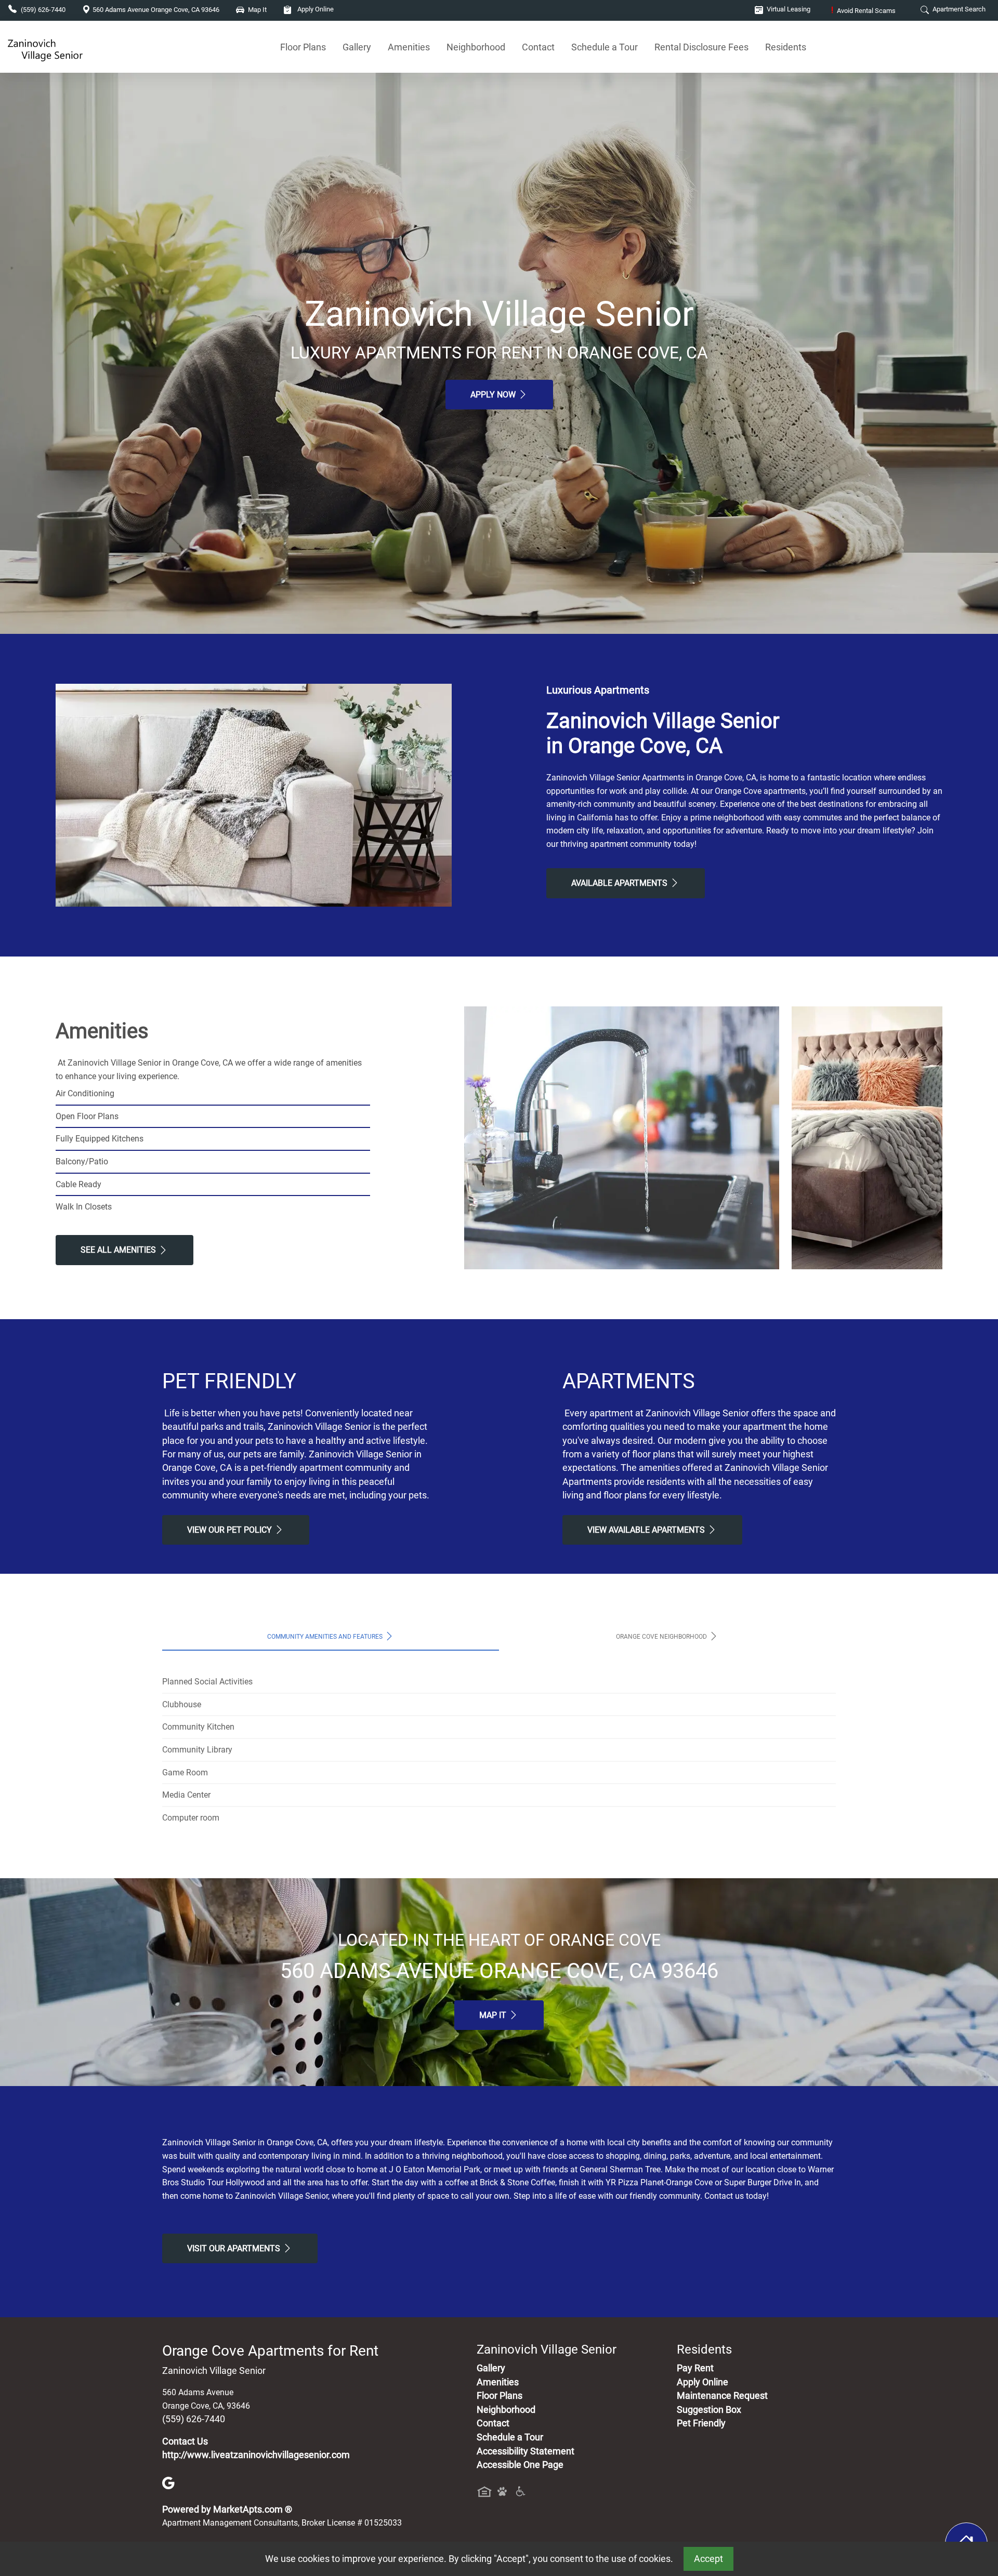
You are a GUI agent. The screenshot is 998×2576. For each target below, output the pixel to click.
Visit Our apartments (235, 2248)
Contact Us (185, 2441)
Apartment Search (958, 9)
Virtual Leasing (788, 9)
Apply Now (494, 395)
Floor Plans (303, 47)
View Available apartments (647, 1530)
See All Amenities (119, 1250)
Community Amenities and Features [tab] (326, 1637)
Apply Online (315, 9)
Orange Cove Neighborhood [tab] (662, 1637)
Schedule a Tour (605, 47)
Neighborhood (476, 47)
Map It (494, 2015)
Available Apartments (620, 883)
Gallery (357, 47)
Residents (786, 47)
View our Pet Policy (231, 1530)
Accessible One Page (520, 2465)
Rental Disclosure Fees (701, 47)
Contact (538, 47)
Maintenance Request (722, 2396)
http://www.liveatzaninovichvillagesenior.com (256, 2455)
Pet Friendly (701, 2423)
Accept (708, 2559)
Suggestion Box (709, 2410)
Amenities (409, 47)
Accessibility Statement (526, 2451)
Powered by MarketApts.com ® (227, 2509)
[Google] (168, 2482)
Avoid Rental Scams (863, 11)
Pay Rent (695, 2368)
